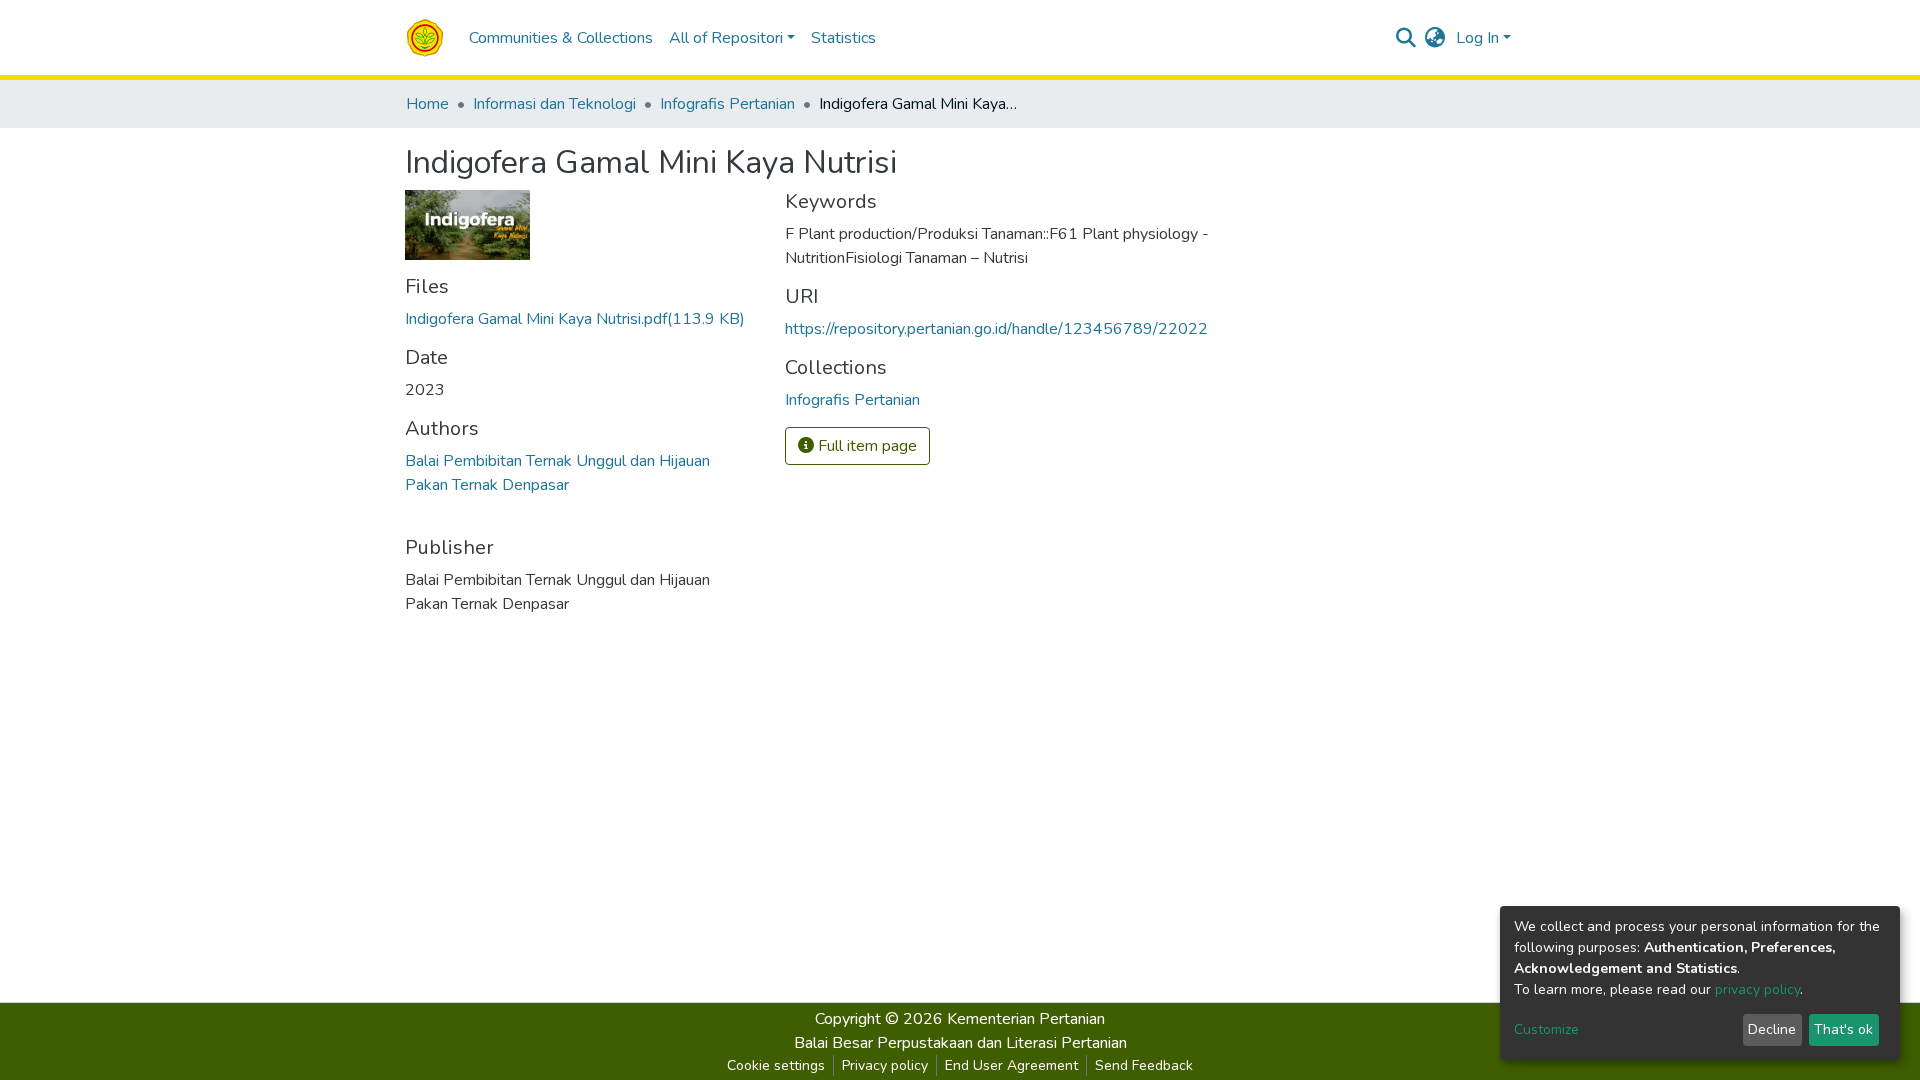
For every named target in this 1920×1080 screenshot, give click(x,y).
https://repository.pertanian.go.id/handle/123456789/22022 (996, 329)
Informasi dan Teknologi (554, 104)
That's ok (1843, 1029)
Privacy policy (885, 1065)
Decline (1772, 1029)
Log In (1477, 38)
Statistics (843, 38)
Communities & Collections (561, 38)
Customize (1546, 1029)
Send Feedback (1144, 1065)
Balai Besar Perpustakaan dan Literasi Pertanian (960, 1043)
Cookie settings (776, 1065)
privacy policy (1757, 989)
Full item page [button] (865, 446)
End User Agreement (1011, 1065)
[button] (1435, 38)
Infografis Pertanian (727, 104)
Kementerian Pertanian (1026, 1019)
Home (427, 104)
